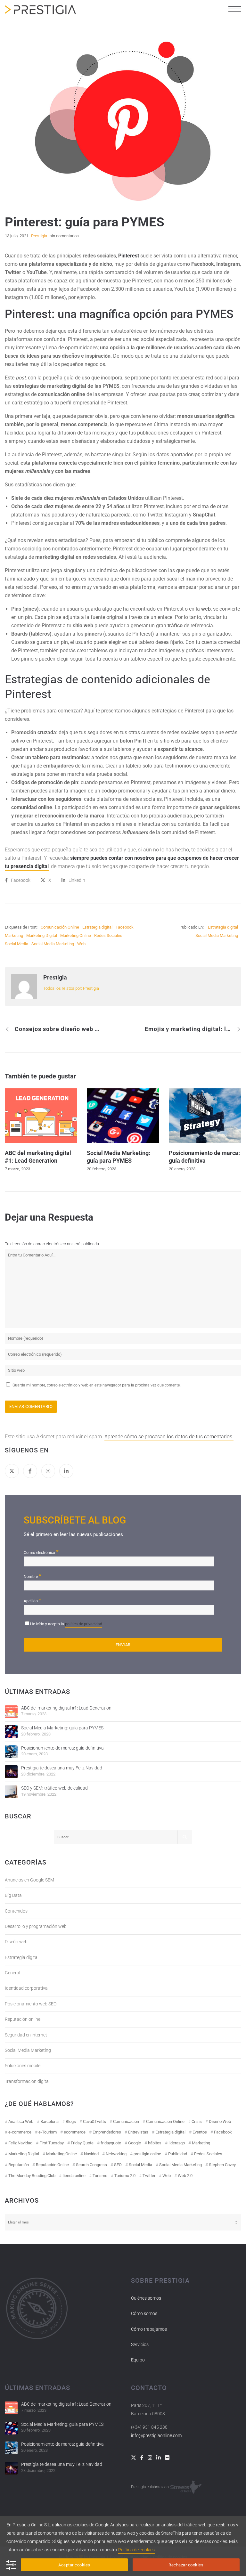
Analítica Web (21, 2121)
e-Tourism (48, 2132)
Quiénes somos (146, 2298)
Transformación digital (27, 2081)
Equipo (138, 2360)
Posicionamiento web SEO (31, 2004)
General (12, 1973)
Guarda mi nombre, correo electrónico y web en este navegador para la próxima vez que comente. (97, 1385)
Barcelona (49, 2121)
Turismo (100, 2176)
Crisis (197, 2121)
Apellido (33, 1600)
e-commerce (20, 2132)
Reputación (19, 2165)
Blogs (71, 2121)
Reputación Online (52, 2165)
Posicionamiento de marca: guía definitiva (62, 1748)
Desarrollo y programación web (36, 1926)
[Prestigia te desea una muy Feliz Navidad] (11, 1772)
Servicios (140, 2344)
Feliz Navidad (20, 2143)
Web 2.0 (185, 2176)
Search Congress (91, 2165)
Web (81, 944)
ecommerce (75, 2132)
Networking (116, 2154)
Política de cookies (136, 2550)
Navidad (91, 2154)
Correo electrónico (41, 1552)
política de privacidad (84, 1624)
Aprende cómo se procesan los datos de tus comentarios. (169, 1437)
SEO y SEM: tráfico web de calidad (54, 1788)
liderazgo (177, 2143)
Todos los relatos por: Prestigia (71, 988)
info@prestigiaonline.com (156, 2435)
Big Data (13, 1895)
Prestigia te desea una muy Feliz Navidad (62, 1768)
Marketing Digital (42, 935)
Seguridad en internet (26, 2035)
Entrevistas (138, 2132)
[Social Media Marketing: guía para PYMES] (11, 1732)
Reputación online (23, 2019)
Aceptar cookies (74, 2565)
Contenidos (16, 1911)
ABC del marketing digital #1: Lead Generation (66, 1708)
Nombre (33, 1576)
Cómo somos (144, 2313)
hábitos (155, 2143)
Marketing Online (76, 935)
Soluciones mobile (23, 2066)
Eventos (200, 2132)
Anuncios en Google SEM (29, 1880)
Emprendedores (107, 2132)
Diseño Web (220, 2121)
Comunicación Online (60, 927)
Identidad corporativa (26, 1988)
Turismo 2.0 (125, 2176)
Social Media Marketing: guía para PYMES (62, 1728)
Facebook (125, 927)
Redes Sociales (108, 935)
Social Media (16, 944)
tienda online (74, 2176)
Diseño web (16, 1942)
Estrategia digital (97, 927)
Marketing (14, 935)
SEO (118, 2165)
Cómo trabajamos (149, 2329)
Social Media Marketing (53, 944)
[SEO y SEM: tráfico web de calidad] (11, 1792)
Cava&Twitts (94, 2121)
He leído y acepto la (66, 1624)
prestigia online (147, 2154)
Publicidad (178, 2154)
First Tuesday (52, 2143)
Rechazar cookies (186, 2565)
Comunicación (126, 2121)
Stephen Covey (222, 2165)
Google (135, 2143)
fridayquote (111, 2143)
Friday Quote (82, 2143)
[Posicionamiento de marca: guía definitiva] (11, 1752)
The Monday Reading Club (32, 2176)
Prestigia (55, 977)
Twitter (149, 2176)
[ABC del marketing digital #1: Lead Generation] (11, 1712)
